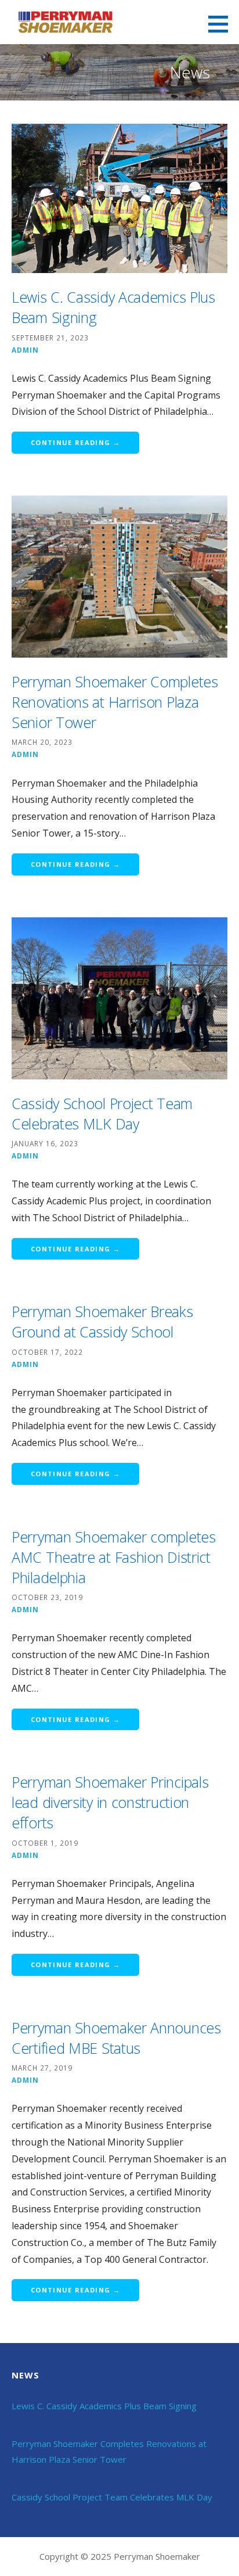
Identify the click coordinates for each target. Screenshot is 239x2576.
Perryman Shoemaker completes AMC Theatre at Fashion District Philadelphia (114, 1557)
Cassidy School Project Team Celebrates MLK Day (102, 1113)
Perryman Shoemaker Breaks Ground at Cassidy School (102, 1321)
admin (25, 350)
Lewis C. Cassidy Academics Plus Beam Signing (104, 2406)
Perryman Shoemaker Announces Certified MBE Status (116, 2038)
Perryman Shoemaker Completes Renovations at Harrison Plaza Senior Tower (115, 702)
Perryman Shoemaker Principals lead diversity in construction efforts (110, 1802)
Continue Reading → (75, 442)
